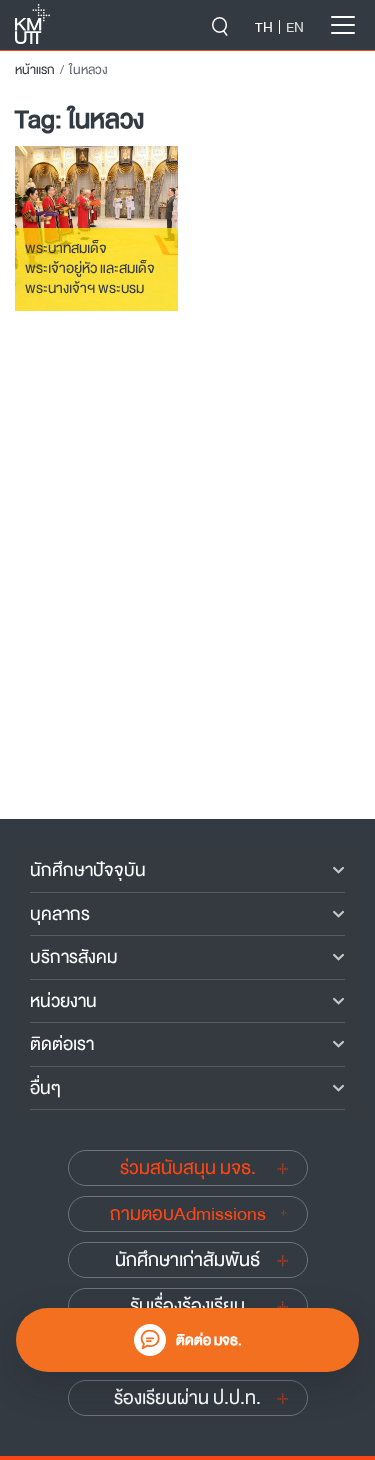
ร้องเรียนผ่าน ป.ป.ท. (187, 1398)
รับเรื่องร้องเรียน (187, 1306)
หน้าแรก (35, 70)
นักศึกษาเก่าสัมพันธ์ (187, 1260)
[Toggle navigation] (343, 25)
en (295, 27)
